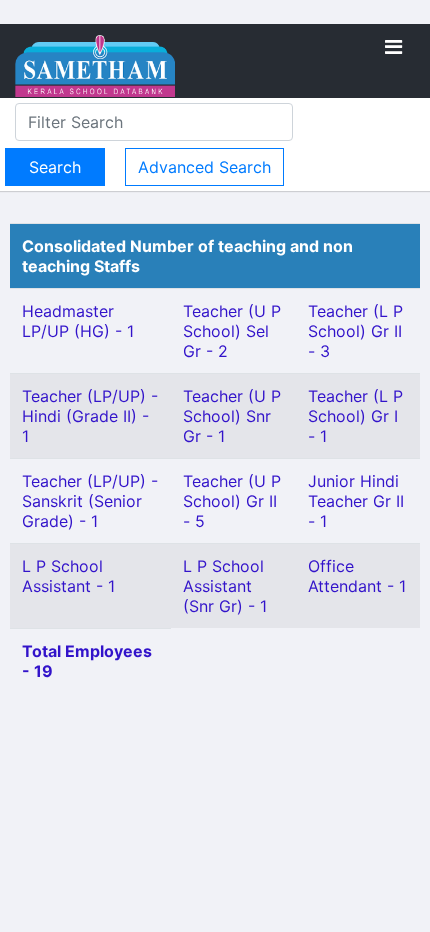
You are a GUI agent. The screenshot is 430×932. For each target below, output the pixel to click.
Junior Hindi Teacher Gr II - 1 (356, 501)
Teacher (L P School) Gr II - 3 (355, 331)
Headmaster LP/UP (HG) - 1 (78, 321)
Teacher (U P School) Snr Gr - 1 (232, 416)
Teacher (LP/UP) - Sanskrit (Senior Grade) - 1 (90, 501)
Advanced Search (204, 167)
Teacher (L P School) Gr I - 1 (355, 416)
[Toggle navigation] (393, 47)
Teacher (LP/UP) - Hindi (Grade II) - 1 (90, 416)
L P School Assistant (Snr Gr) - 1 (225, 586)
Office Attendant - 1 (357, 576)
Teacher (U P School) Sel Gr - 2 (232, 331)
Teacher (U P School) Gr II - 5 (232, 501)
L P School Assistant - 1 (68, 576)
